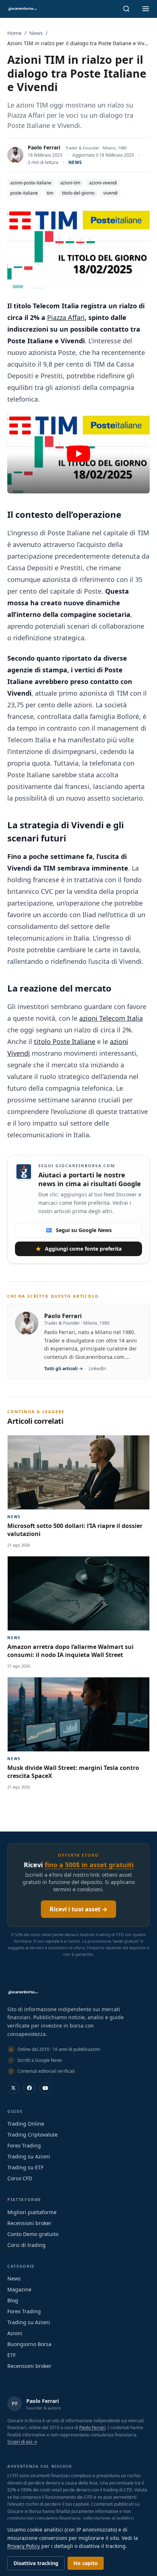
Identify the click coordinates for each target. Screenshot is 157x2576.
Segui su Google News (84, 1230)
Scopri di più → (22, 2442)
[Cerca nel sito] (126, 9)
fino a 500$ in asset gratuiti (89, 1865)
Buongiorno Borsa (29, 2344)
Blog (13, 2300)
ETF (12, 2355)
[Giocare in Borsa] (22, 9)
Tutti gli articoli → (64, 1369)
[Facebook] (29, 2088)
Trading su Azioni (29, 2156)
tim (50, 193)
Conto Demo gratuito (33, 2234)
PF (15, 2403)
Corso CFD (20, 2178)
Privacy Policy (24, 2546)
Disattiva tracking (36, 2563)
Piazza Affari (66, 317)
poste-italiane (24, 193)
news (75, 162)
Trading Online (26, 2124)
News (36, 33)
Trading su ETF (25, 2167)
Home (14, 33)
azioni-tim (70, 183)
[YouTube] (45, 2088)
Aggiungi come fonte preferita (83, 1249)
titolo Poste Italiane (65, 1041)
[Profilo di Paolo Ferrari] (15, 155)
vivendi (110, 193)
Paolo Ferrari (44, 147)
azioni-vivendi (103, 183)
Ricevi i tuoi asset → (78, 1909)
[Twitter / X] (13, 2088)
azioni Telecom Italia (111, 1018)
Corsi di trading (26, 2245)
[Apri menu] (146, 9)
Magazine (19, 2289)
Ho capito (86, 2563)
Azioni (15, 2333)
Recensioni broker (29, 2223)
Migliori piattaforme (32, 2212)
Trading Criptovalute (32, 2135)
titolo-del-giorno (78, 193)
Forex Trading (24, 2145)
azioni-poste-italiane (31, 183)
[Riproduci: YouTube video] (78, 454)
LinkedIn (97, 1369)
